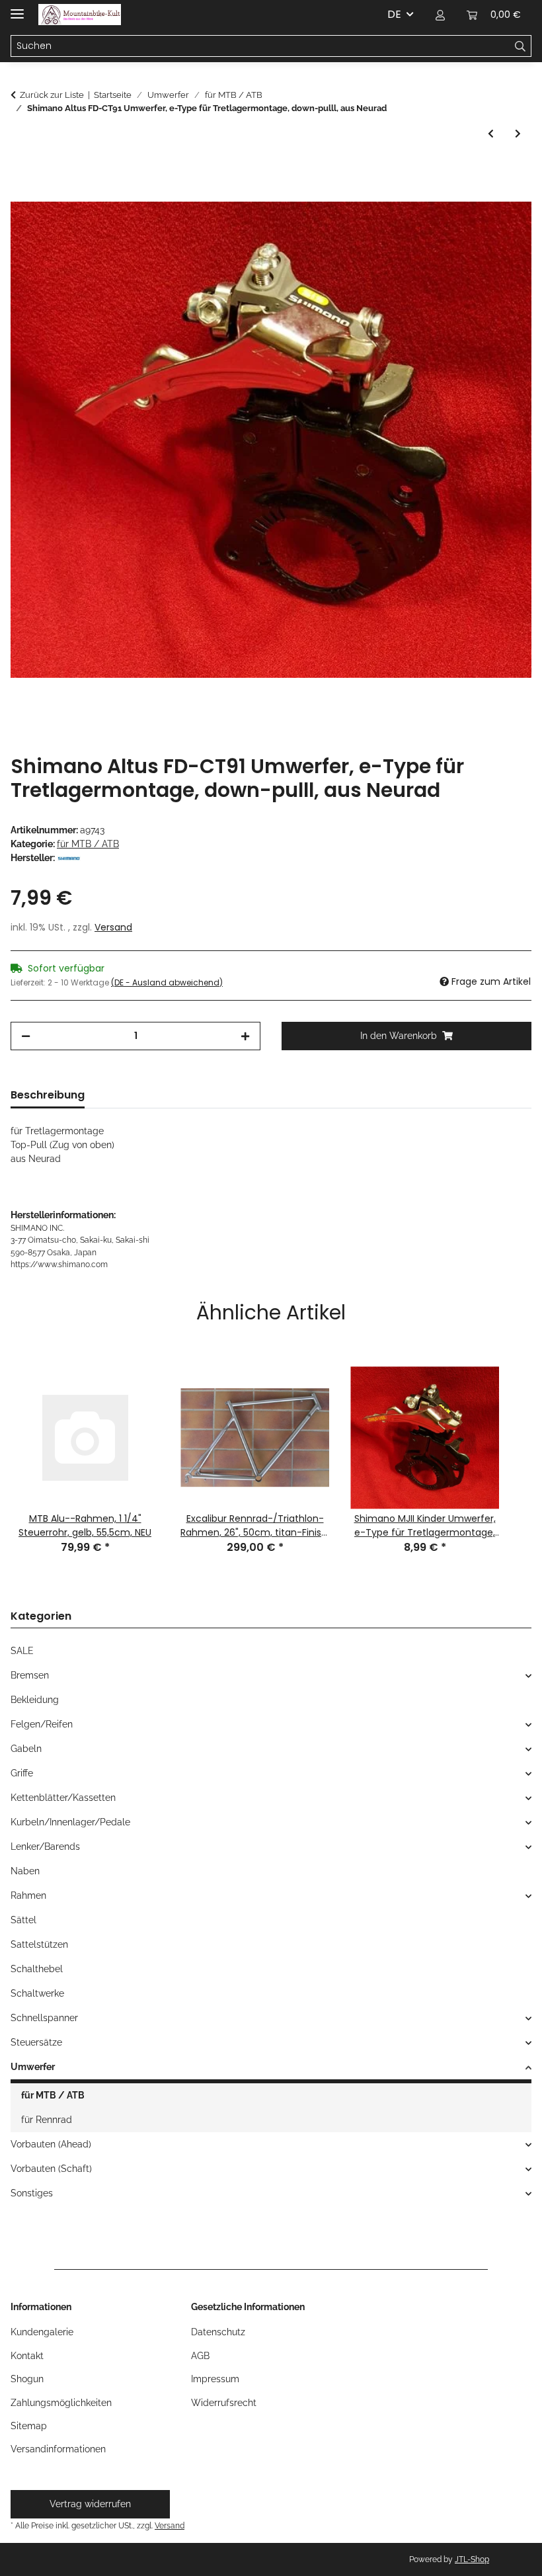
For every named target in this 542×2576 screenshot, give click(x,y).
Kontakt (27, 2356)
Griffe (22, 1773)
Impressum (215, 2379)
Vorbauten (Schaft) (51, 2169)
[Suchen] (521, 46)
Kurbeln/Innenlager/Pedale (70, 1822)
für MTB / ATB (88, 844)
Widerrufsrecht (224, 2403)
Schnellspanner (44, 2018)
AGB (200, 2356)
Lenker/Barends (45, 1847)
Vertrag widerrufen (90, 2504)
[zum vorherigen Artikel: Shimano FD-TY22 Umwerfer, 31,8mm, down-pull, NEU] (491, 134)
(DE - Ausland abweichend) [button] (167, 982)
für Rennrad (47, 2120)
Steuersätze (36, 2042)
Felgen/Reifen (42, 1724)
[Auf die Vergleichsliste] (504, 204)
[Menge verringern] (26, 1036)
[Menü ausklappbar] (17, 8)
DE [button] (394, 14)
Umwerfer (33, 2067)
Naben (25, 1871)
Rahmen (28, 1895)
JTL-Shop (472, 2559)
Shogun (27, 2379)
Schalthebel (37, 1969)
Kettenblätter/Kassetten (63, 1798)
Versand (113, 927)
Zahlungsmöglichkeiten (61, 2403)
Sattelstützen (39, 1944)
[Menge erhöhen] (245, 1036)
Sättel (23, 1920)
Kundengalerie (42, 2332)
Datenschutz (218, 2332)
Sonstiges (32, 2193)
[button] (440, 15)
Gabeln (26, 1749)
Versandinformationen (58, 2449)
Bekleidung (35, 1700)
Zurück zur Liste (52, 95)
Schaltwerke (37, 1993)
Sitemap (29, 2426)
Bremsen (30, 1675)
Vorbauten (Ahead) (51, 2144)
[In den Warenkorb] (21, 172)
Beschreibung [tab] (48, 1095)
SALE (22, 1651)
